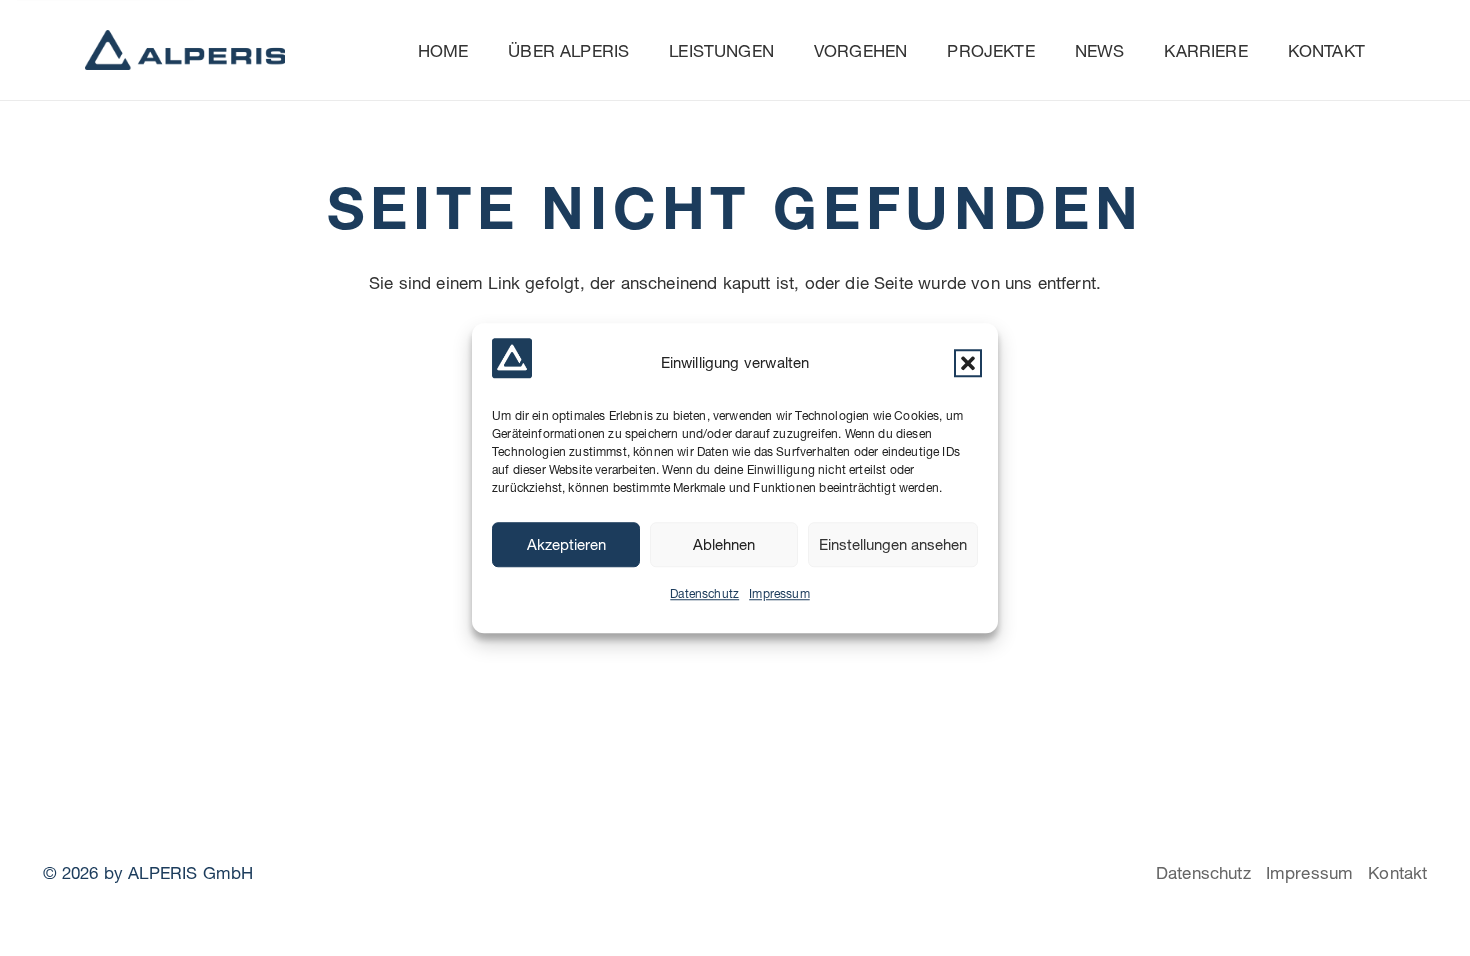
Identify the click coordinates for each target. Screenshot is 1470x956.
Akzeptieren (566, 544)
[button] (968, 363)
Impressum (779, 593)
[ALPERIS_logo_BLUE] (185, 50)
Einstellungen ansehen (893, 544)
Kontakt (1397, 872)
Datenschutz (704, 593)
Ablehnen (724, 544)
